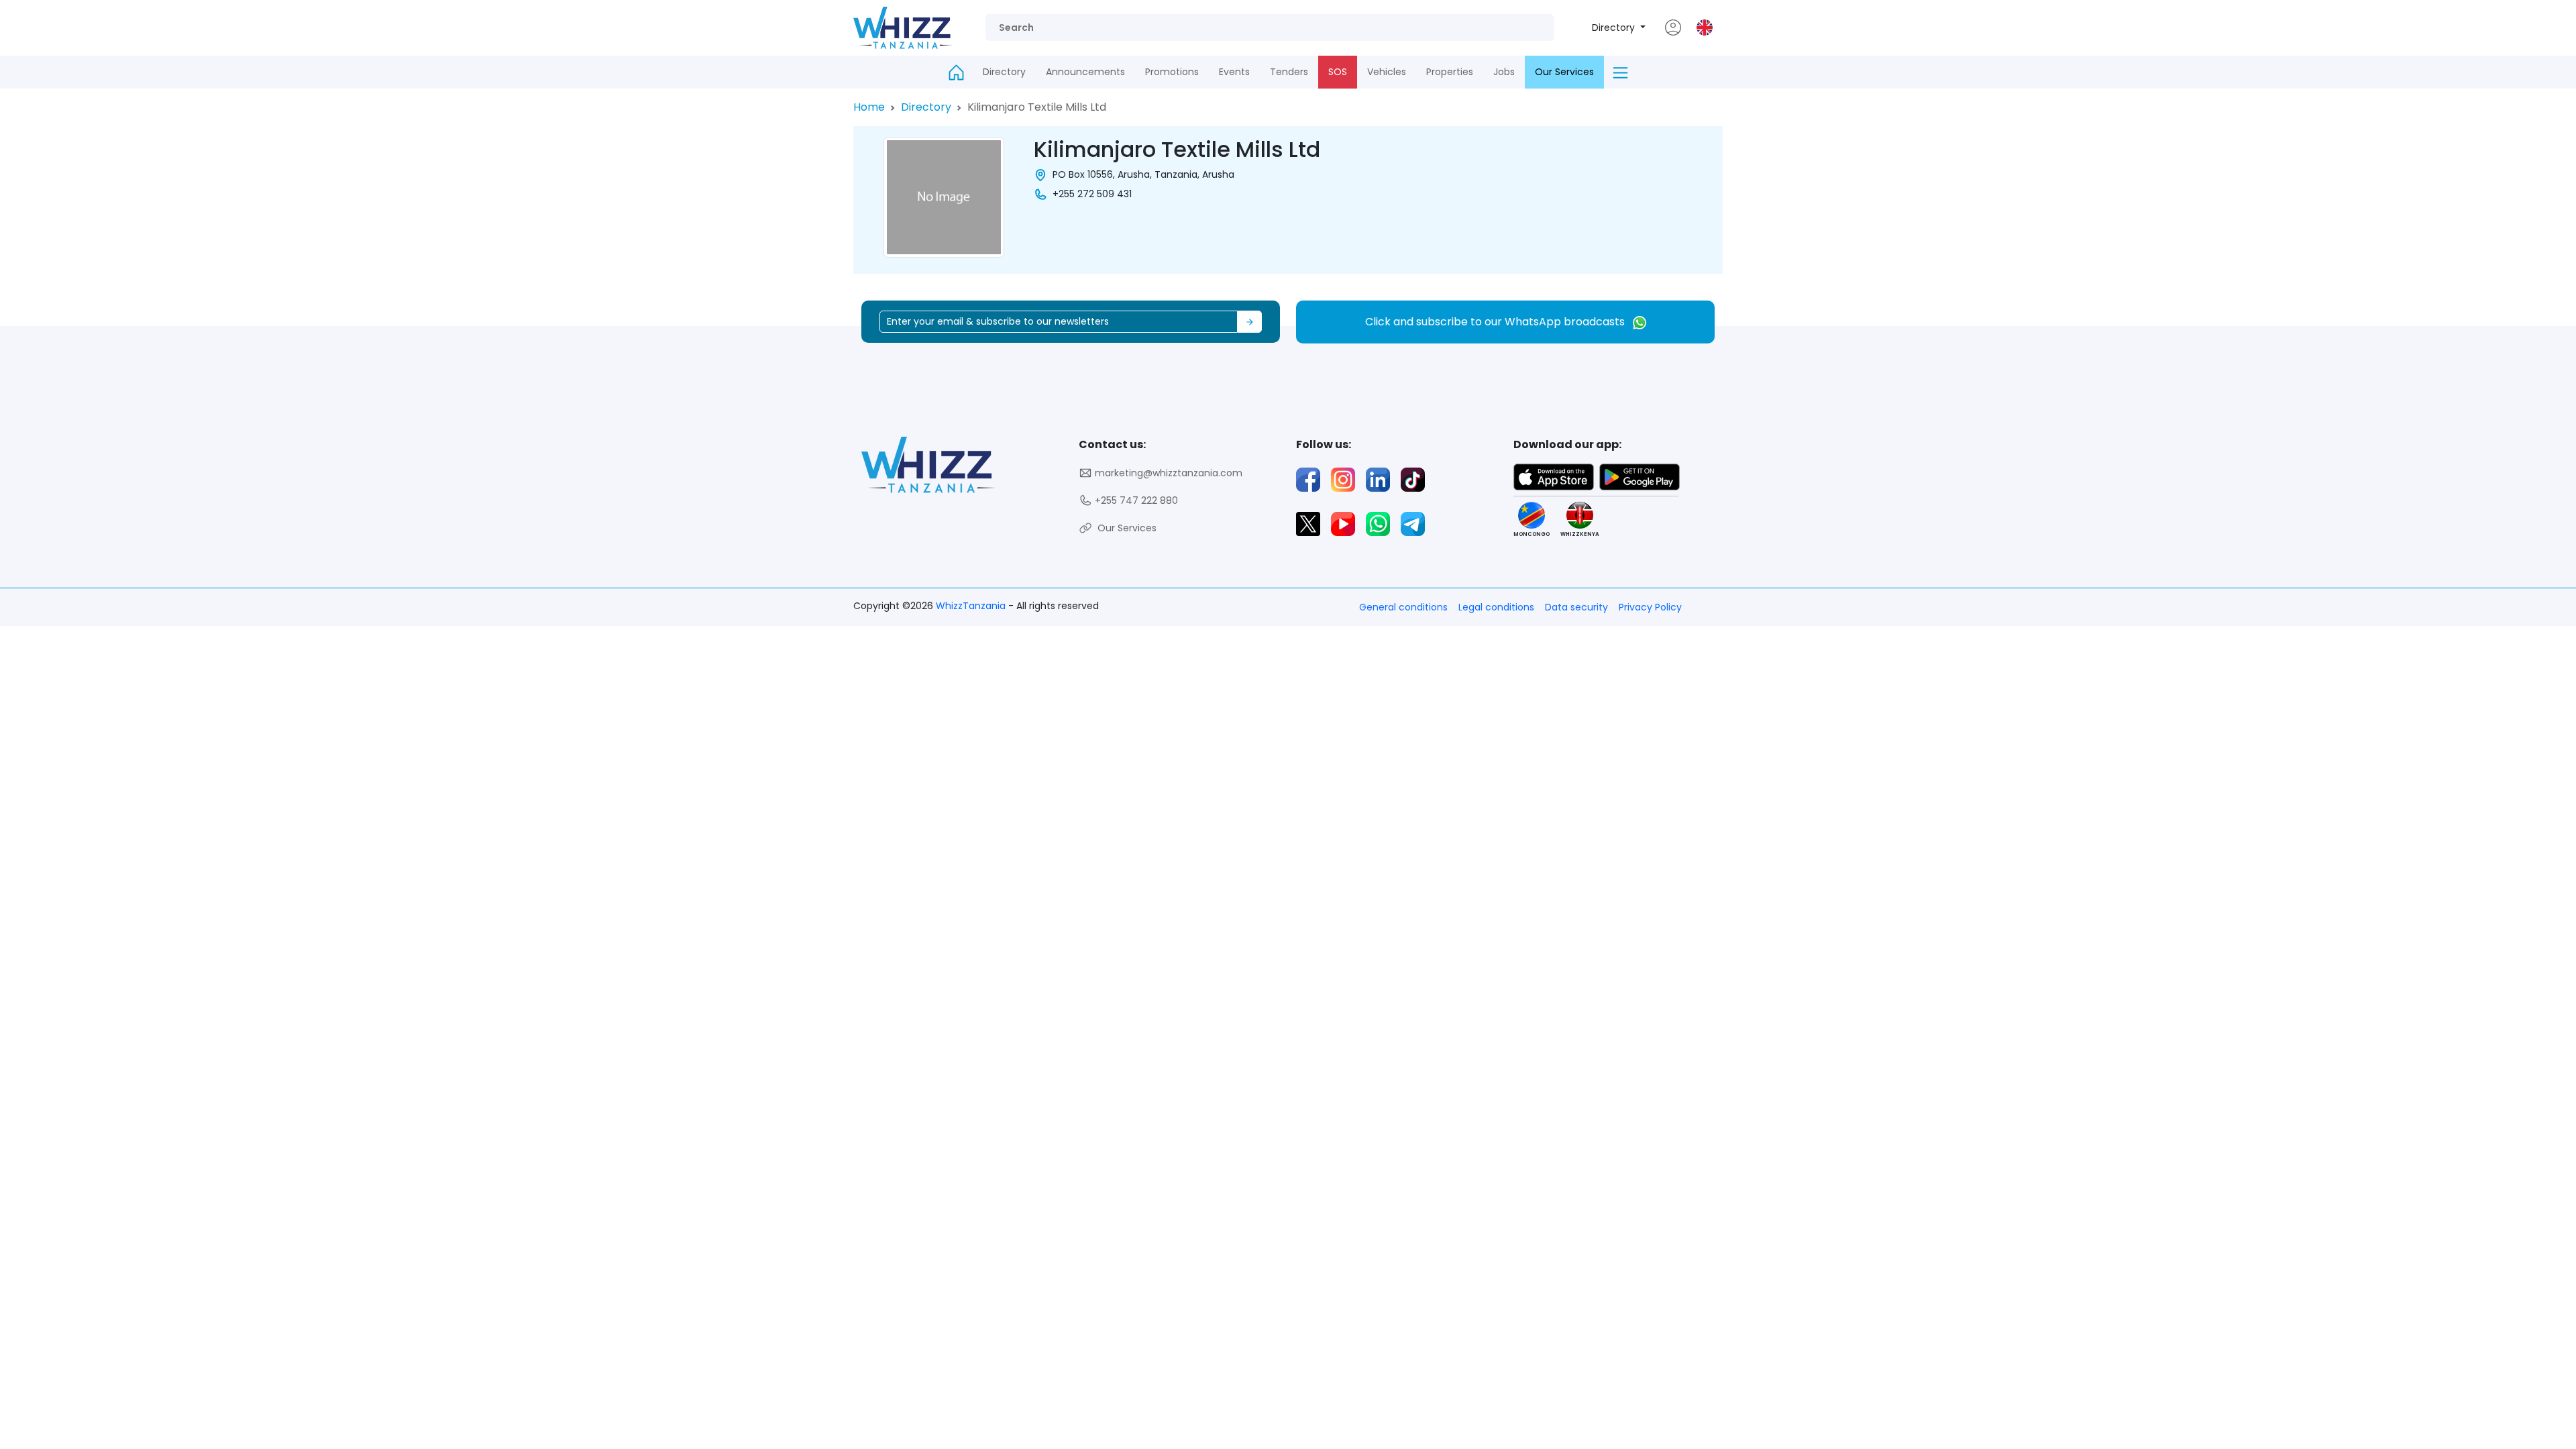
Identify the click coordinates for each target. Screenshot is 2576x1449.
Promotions (1172, 72)
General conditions (1403, 607)
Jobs (1504, 72)
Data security (1576, 607)
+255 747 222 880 (1135, 500)
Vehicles (1387, 72)
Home (869, 107)
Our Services (1564, 72)
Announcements (1085, 72)
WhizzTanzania (972, 606)
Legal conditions (1496, 607)
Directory (1615, 28)
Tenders (1289, 72)
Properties (1450, 72)
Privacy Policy (1650, 607)
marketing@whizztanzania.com (1167, 473)
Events (1234, 72)
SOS (1338, 72)
